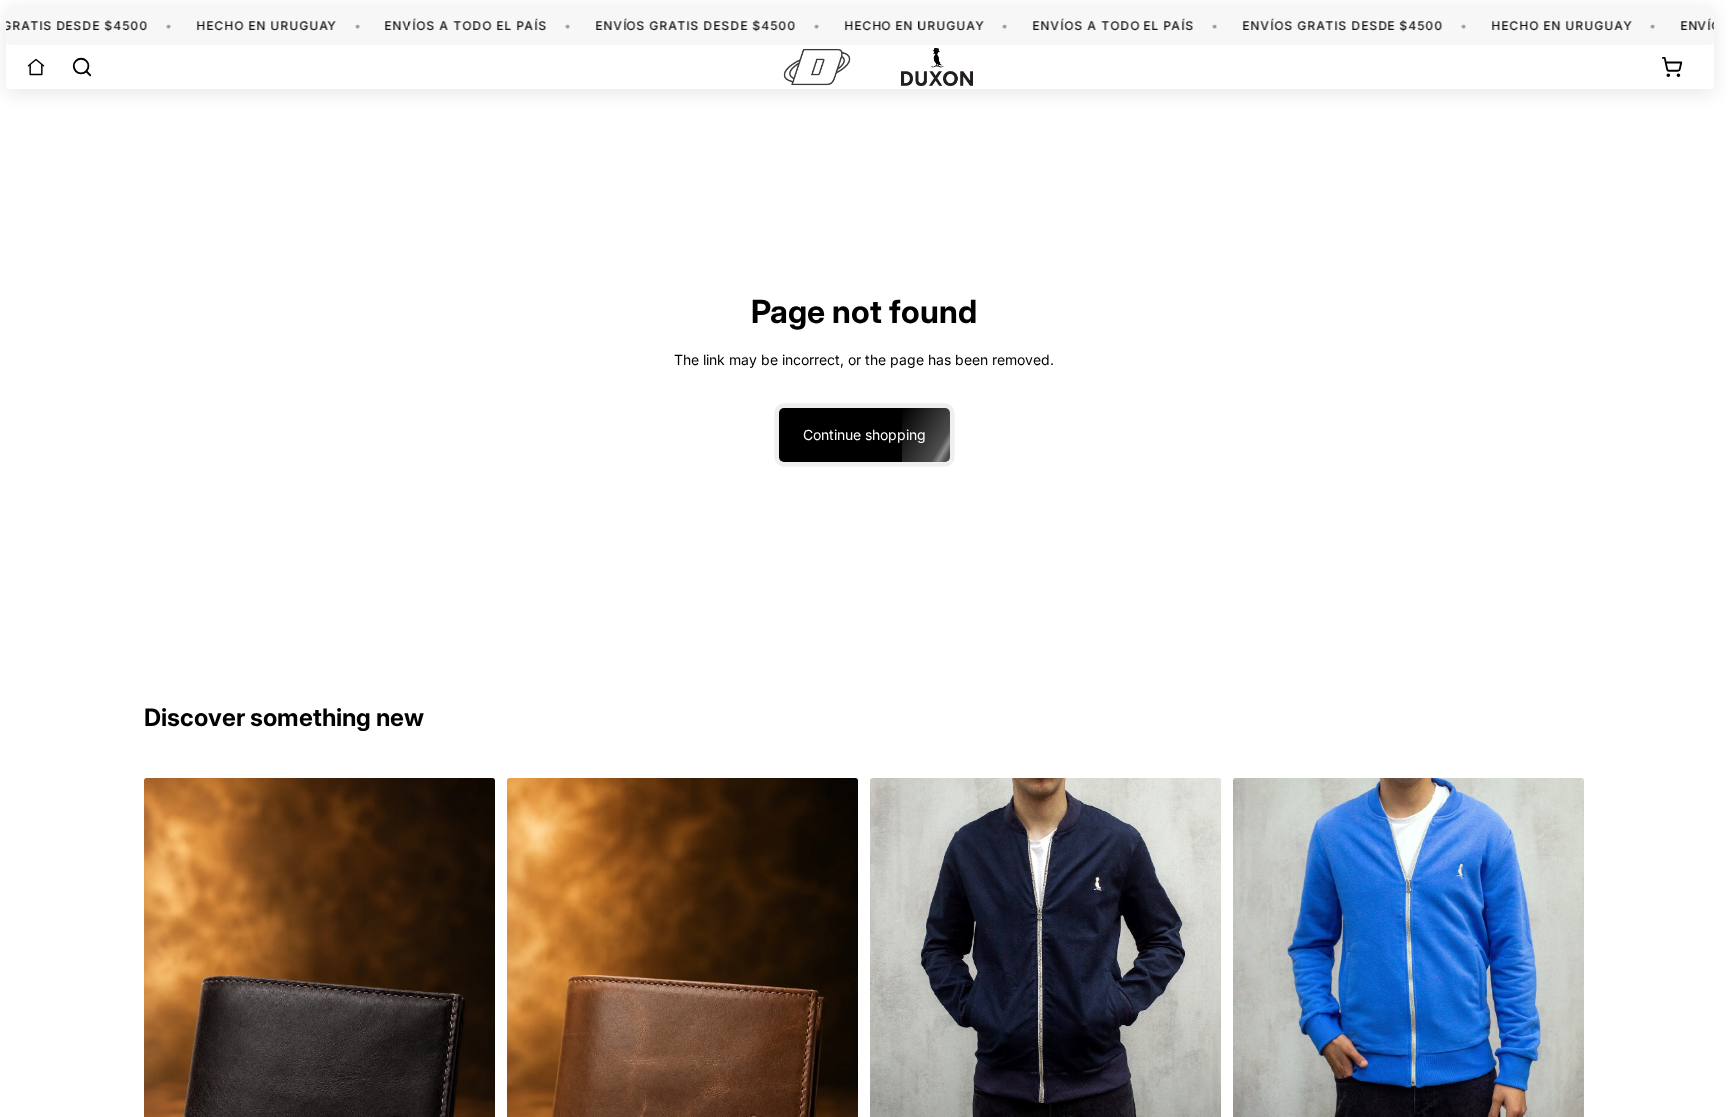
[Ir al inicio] (36, 67)
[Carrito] (1672, 67)
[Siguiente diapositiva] (1191, 951)
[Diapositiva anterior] (900, 951)
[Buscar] (82, 67)
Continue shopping (864, 434)
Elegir (1207, 1093)
